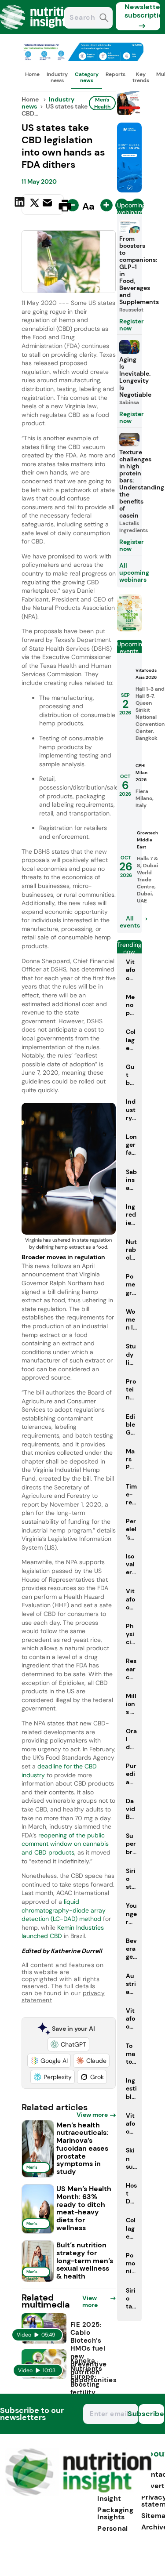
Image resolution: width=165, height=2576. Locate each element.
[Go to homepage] (78, 2494)
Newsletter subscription (142, 11)
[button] (68, 2044)
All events (130, 922)
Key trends (141, 77)
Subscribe (151, 2414)
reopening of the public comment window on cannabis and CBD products (65, 1844)
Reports (115, 74)
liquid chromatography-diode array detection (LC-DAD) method (64, 1910)
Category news (87, 77)
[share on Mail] (48, 205)
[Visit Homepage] (39, 32)
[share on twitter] (35, 205)
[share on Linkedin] (21, 205)
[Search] (104, 19)
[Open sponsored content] (83, 59)
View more (92, 2115)
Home (32, 74)
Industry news (57, 77)
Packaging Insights (115, 2513)
